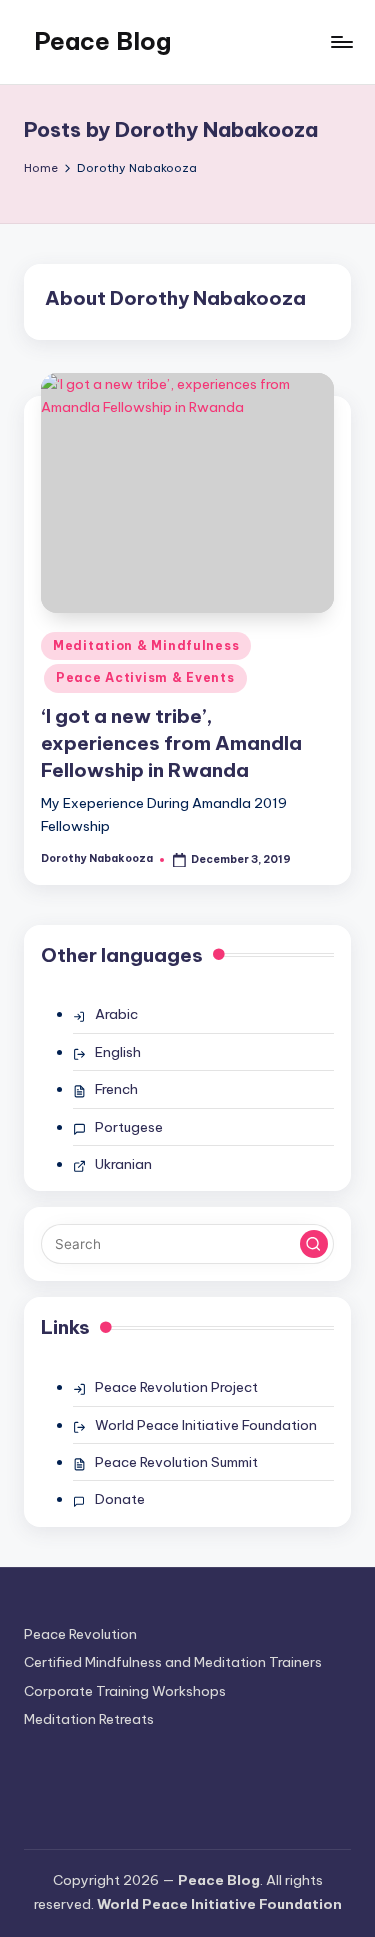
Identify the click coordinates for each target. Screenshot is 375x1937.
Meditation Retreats (89, 1719)
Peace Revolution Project (176, 1387)
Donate (120, 1499)
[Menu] (341, 41)
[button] (314, 1244)
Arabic (116, 1014)
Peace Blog (102, 41)
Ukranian (123, 1164)
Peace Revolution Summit (176, 1462)
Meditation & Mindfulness (146, 645)
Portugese (129, 1127)
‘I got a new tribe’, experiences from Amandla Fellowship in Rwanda (171, 743)
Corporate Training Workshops (125, 1691)
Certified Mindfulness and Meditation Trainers (173, 1662)
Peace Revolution (80, 1634)
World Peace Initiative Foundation (206, 1425)
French (116, 1089)
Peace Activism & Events (145, 677)
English (118, 1052)
